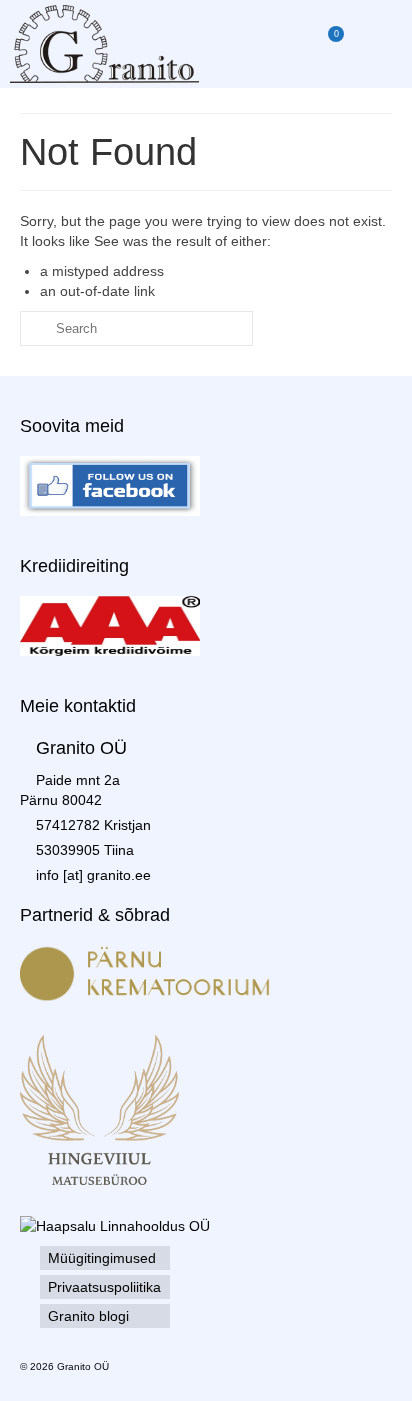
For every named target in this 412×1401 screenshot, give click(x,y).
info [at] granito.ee (93, 875)
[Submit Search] (35, 328)
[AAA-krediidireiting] (110, 625)
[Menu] (377, 44)
